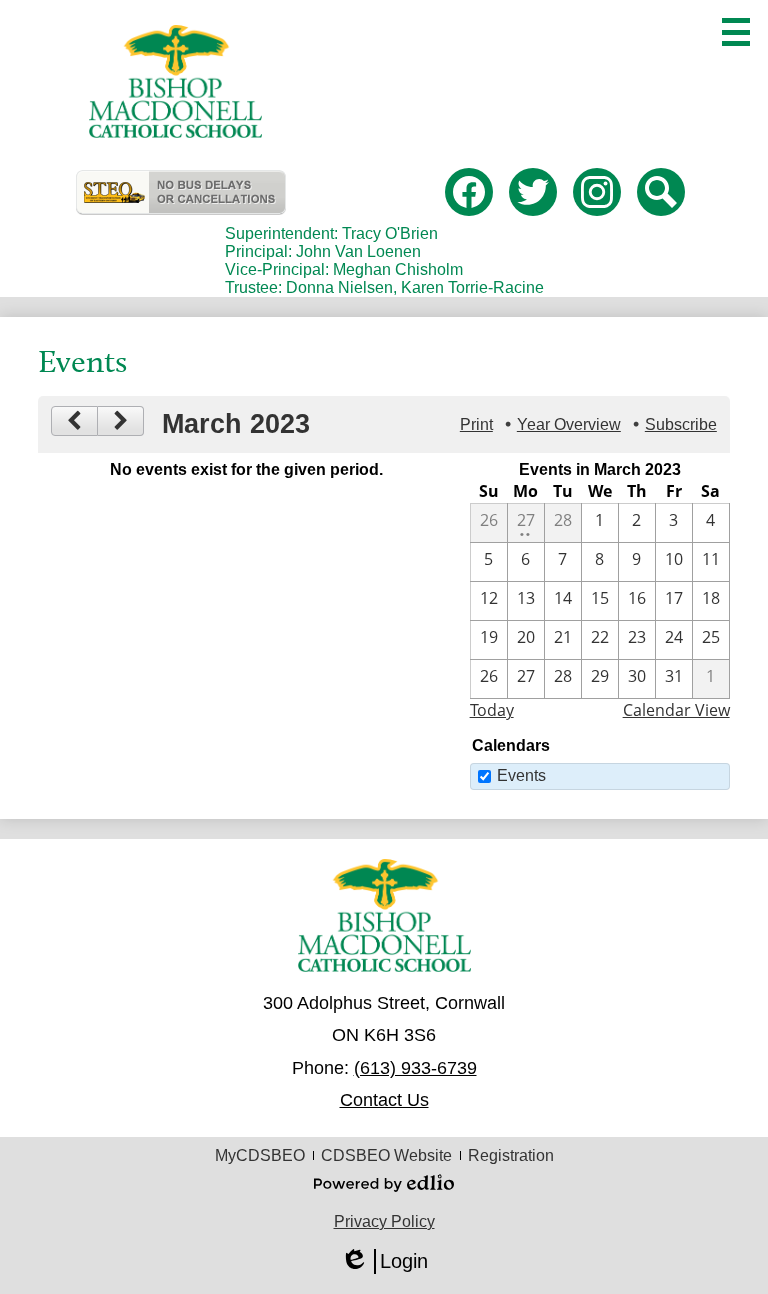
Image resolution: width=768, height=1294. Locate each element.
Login (384, 1262)
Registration (511, 1155)
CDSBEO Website (386, 1155)
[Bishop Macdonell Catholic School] (175, 81)
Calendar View (676, 710)
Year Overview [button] (569, 424)
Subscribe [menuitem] (681, 424)
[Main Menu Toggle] (736, 32)
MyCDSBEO (260, 1155)
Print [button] (476, 424)
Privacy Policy (384, 1221)
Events (521, 775)
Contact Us (384, 1100)
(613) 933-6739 (415, 1068)
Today (492, 710)
